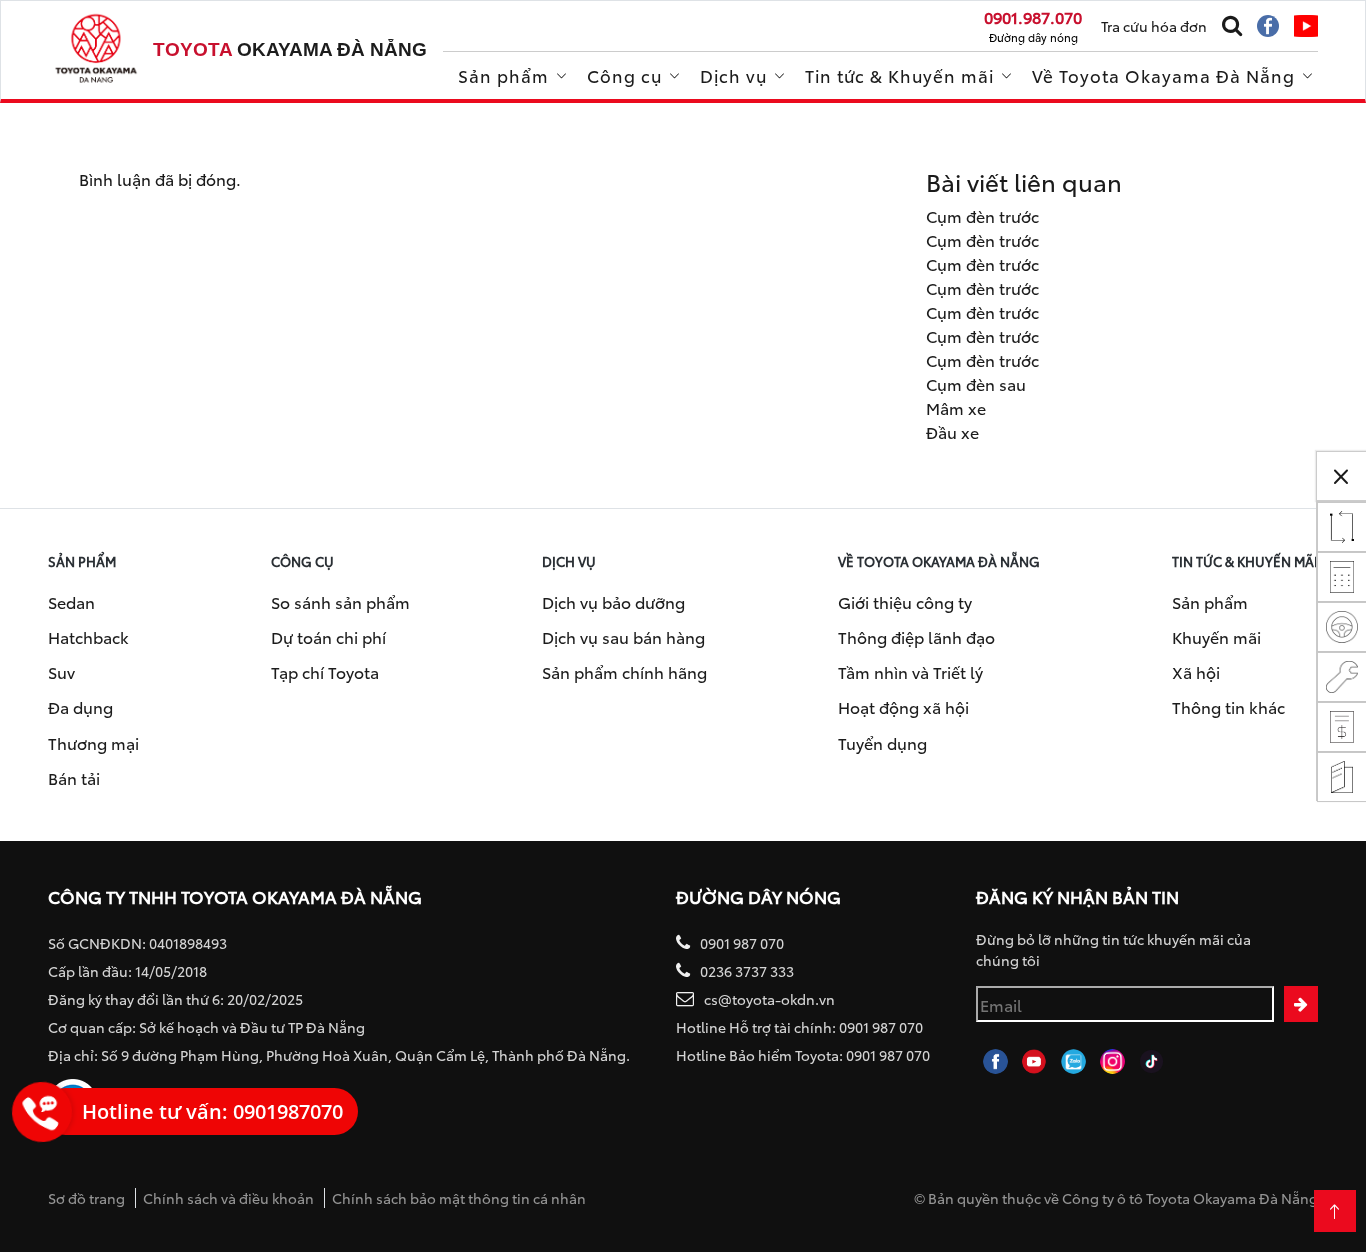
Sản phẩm (503, 75)
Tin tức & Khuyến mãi (899, 75)
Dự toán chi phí (328, 636)
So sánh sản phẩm (340, 601)
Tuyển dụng (882, 742)
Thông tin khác (1228, 706)
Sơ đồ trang (86, 1198)
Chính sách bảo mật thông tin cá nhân (459, 1198)
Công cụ (624, 75)
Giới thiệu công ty (905, 601)
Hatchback (88, 636)
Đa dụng (80, 706)
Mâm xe (956, 407)
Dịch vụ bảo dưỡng (613, 601)
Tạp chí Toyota (325, 671)
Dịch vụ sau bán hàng (623, 636)
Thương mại (93, 742)
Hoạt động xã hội (903, 706)
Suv (61, 671)
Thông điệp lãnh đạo (916, 636)
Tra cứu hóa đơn (1154, 26)
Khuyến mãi (1216, 636)
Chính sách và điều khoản (228, 1198)
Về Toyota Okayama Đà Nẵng (1163, 75)
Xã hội (1196, 671)
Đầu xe (952, 431)
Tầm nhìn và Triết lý (910, 671)
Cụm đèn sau (976, 383)
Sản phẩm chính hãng (624, 671)
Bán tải (74, 777)
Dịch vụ (733, 75)
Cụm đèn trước (982, 215)
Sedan (71, 601)
